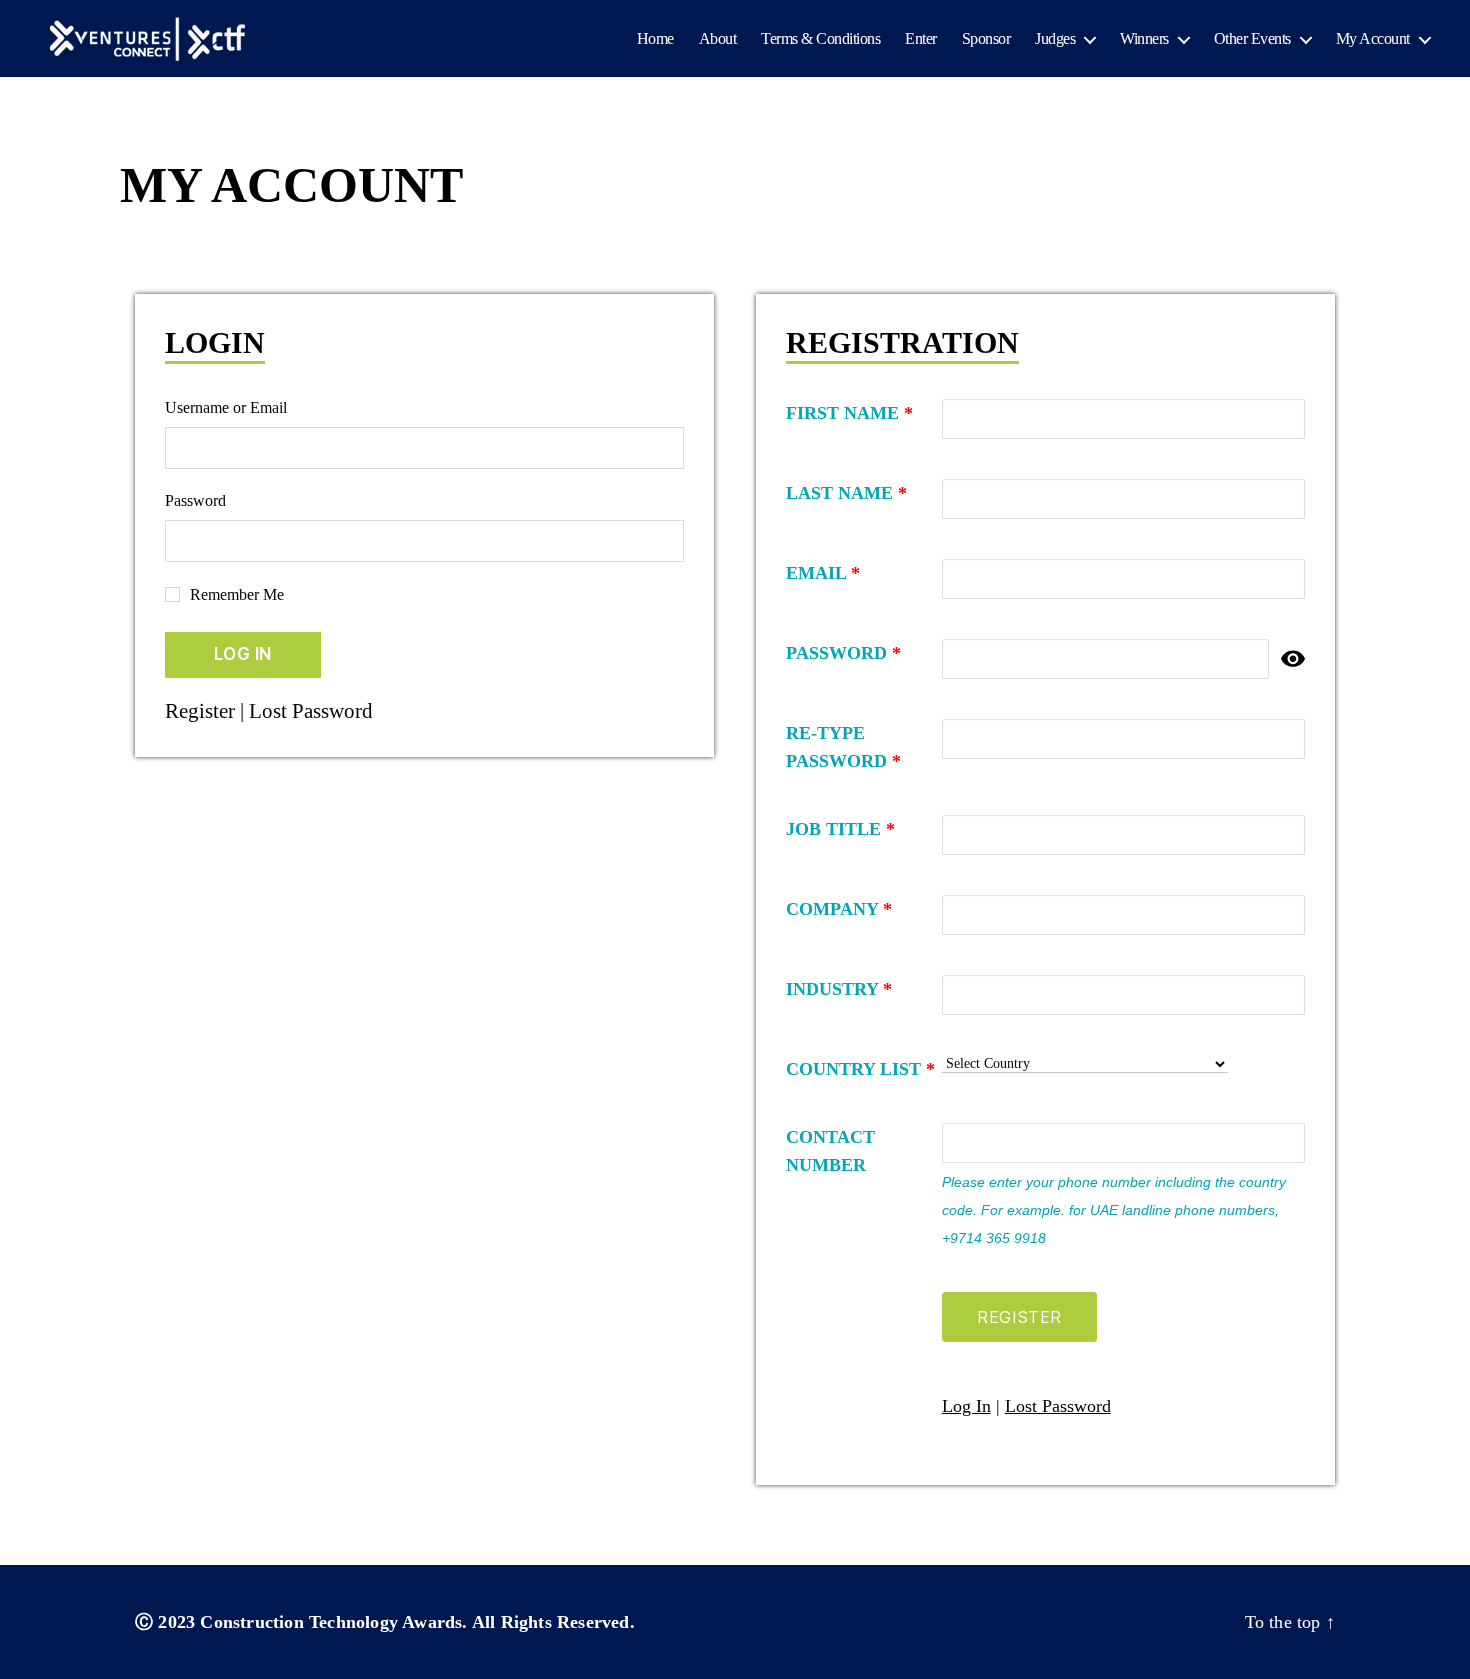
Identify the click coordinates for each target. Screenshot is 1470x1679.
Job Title (840, 829)
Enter (921, 38)
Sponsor (986, 38)
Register (200, 711)
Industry (839, 989)
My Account (1373, 38)
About (718, 38)
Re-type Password (843, 747)
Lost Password (311, 711)
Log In (966, 1406)
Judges (1055, 38)
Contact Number (830, 1151)
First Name (849, 413)
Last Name (846, 493)
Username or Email (226, 407)
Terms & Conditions (820, 38)
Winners (1144, 38)
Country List (860, 1069)
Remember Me (237, 594)
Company (839, 909)
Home (655, 38)
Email (823, 573)
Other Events (1252, 38)
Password (195, 500)
